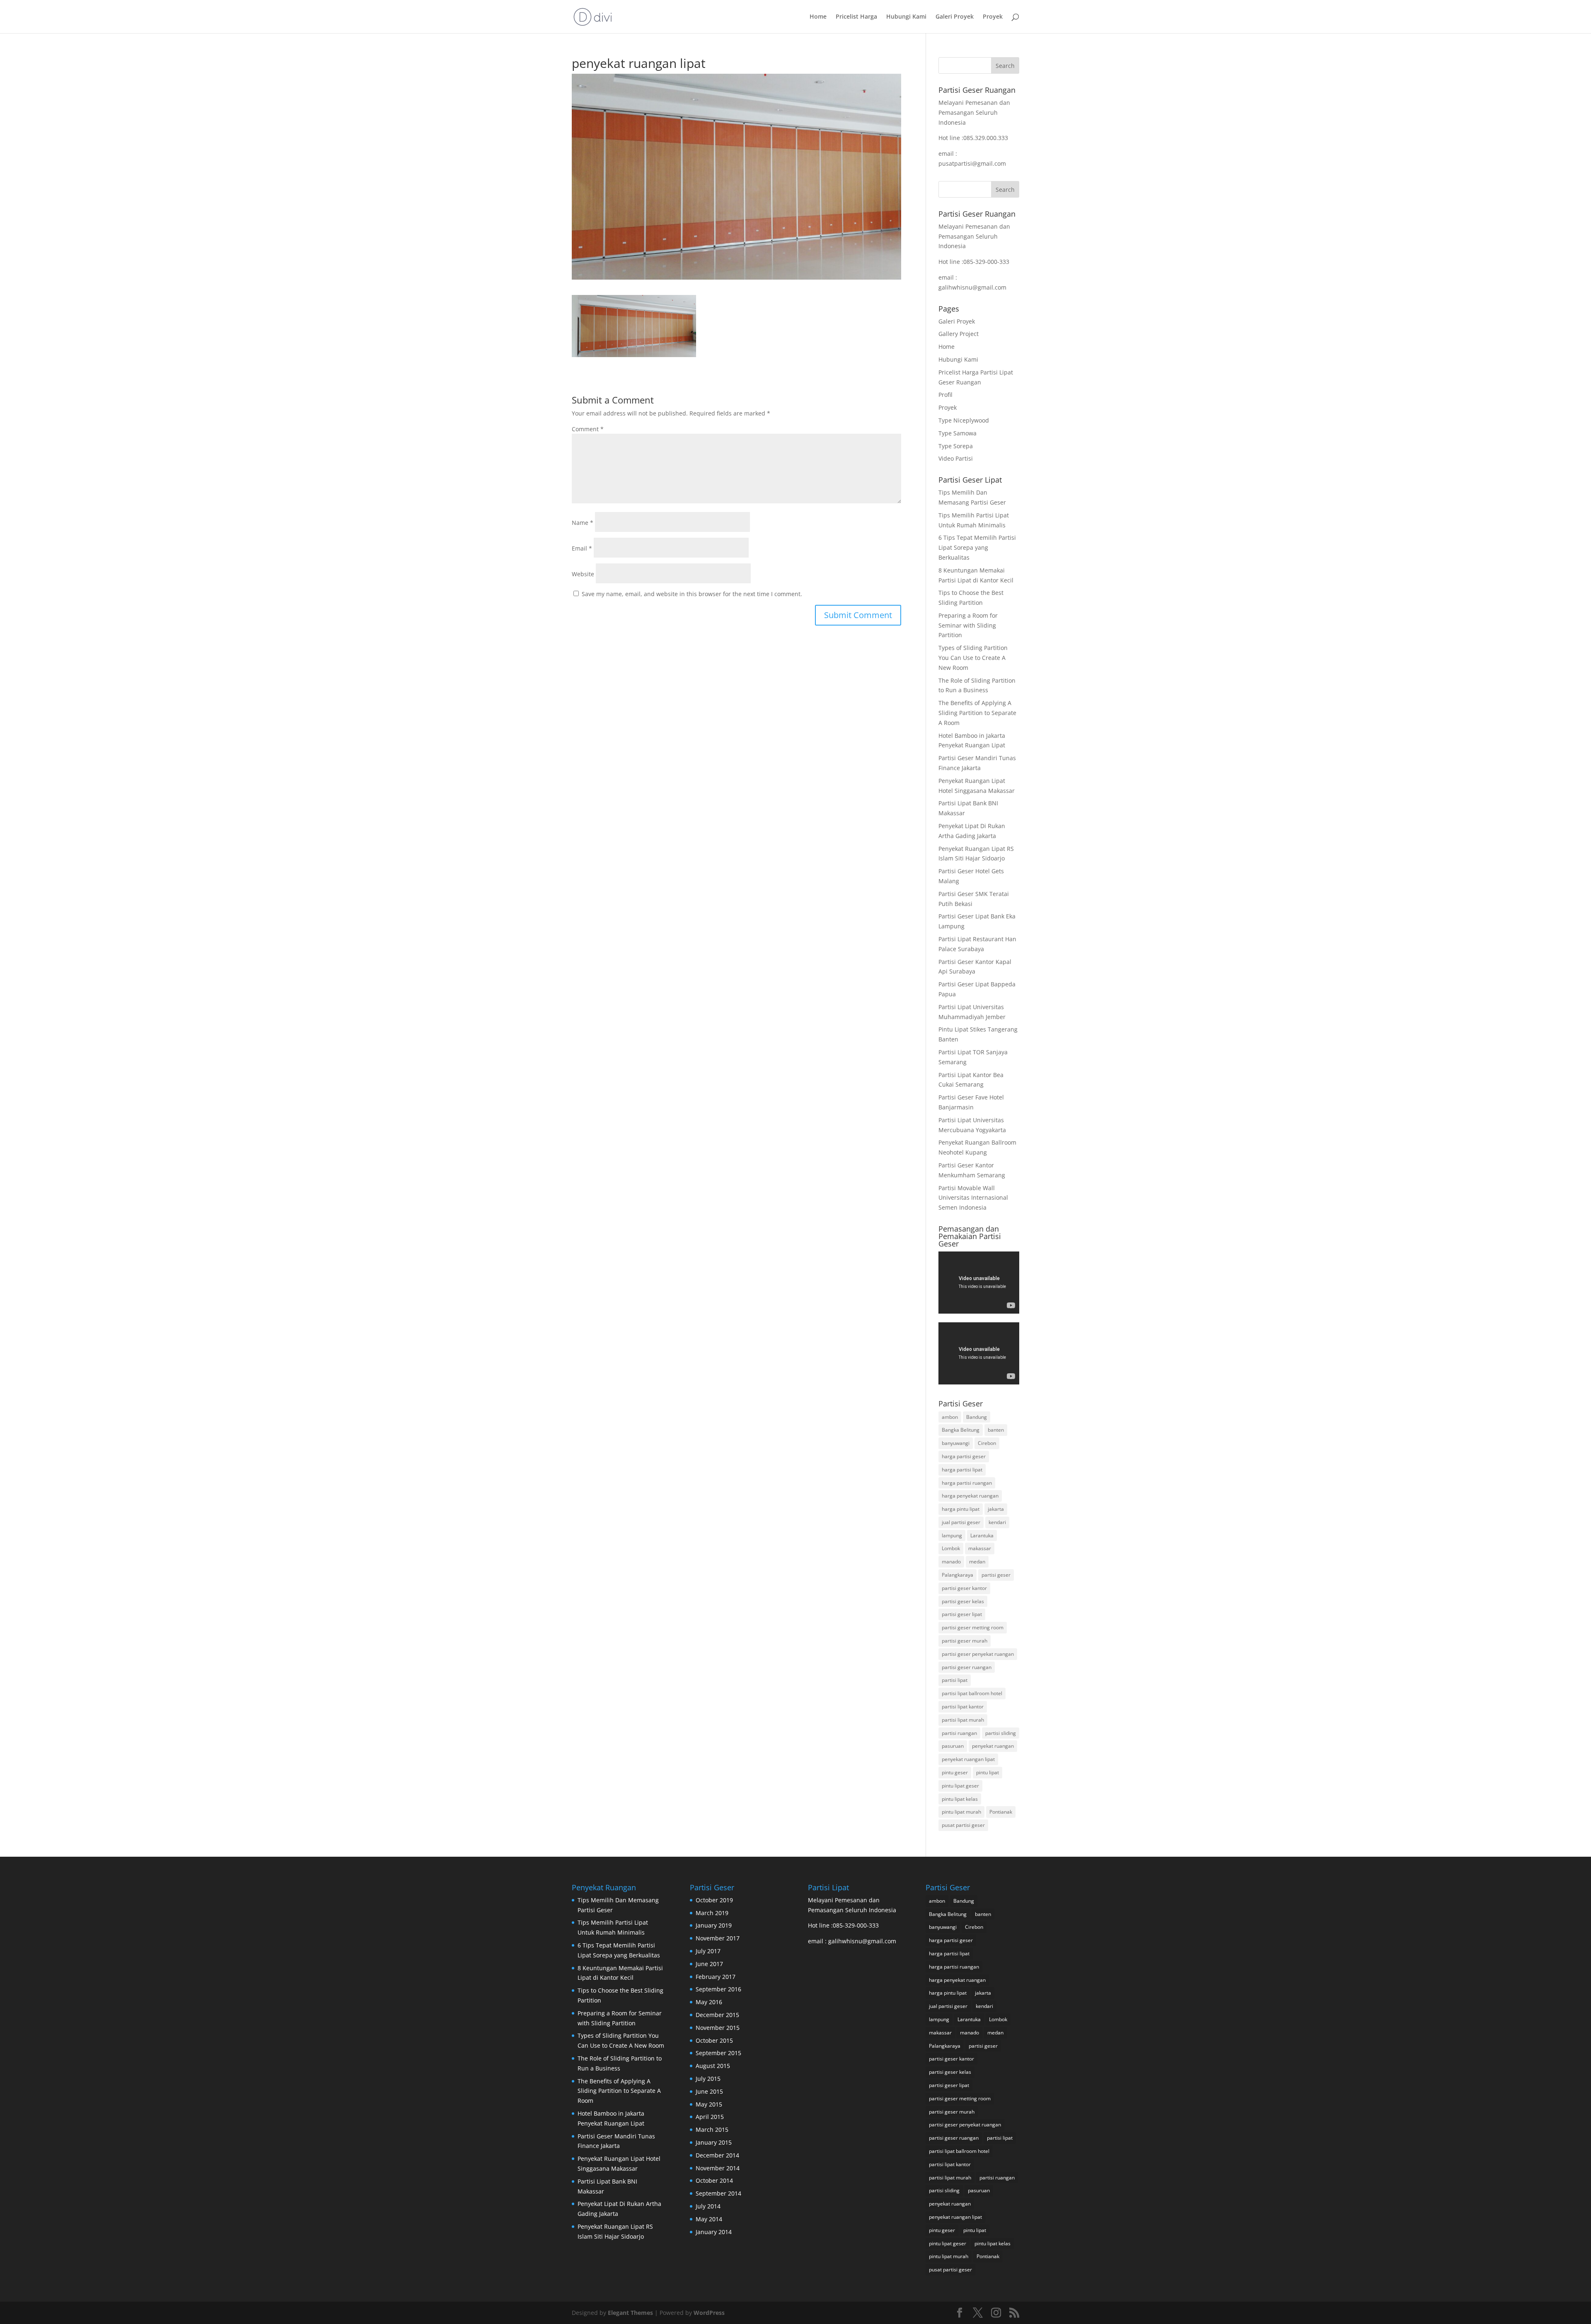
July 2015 (708, 2079)
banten (996, 1430)
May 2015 (709, 2104)
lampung (952, 1535)
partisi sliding (1001, 1733)
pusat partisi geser (963, 1825)
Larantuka (982, 1535)
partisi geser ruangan (967, 1667)
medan (977, 1562)
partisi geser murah (965, 1641)
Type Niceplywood (964, 420)
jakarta (996, 1509)
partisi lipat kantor (963, 1707)
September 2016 (718, 1989)
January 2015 (714, 2142)
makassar (980, 1548)
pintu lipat (988, 1772)
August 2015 (713, 2066)
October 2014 (714, 2180)
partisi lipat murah (963, 1720)
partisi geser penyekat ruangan (978, 1654)
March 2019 (712, 1913)
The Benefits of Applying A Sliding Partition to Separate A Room (977, 713)
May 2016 (709, 2002)
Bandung (977, 1417)
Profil (945, 395)
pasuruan (953, 1746)
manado (951, 1562)
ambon (950, 1417)
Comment (588, 429)
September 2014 (718, 2193)
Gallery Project (959, 334)
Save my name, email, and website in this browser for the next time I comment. (692, 594)
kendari (997, 1522)
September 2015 (718, 2053)
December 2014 (717, 2155)
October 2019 (714, 1900)
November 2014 (718, 2168)
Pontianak (1001, 1812)
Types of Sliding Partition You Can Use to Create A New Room (973, 658)
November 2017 (718, 1938)
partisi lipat (955, 1680)
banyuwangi (956, 1443)
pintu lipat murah (961, 1812)
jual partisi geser (961, 1522)
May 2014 (709, 2219)
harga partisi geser (964, 1456)
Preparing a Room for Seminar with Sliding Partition (968, 625)
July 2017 (708, 1951)
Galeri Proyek (955, 17)
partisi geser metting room (973, 1627)
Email (582, 548)
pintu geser (955, 1772)
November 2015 (718, 2028)
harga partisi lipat (962, 1470)
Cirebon (987, 1443)
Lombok (951, 1548)
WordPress (709, 2313)
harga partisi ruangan (967, 1483)
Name (583, 523)
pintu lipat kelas (960, 1799)
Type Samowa (958, 433)
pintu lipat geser (960, 1786)
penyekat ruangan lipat (968, 1759)
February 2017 (716, 1977)
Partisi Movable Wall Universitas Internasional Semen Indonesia (973, 1198)
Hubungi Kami (906, 17)
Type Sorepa (956, 446)
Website (583, 574)
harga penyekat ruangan (970, 1496)
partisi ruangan (959, 1733)
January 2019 (714, 1925)
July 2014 (708, 2206)
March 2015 (712, 2130)
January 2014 (714, 2232)
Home (818, 17)
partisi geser (996, 1575)
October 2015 (714, 2040)
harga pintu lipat (961, 1509)
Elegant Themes (630, 2313)
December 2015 (717, 2015)
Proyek (993, 17)
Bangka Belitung (961, 1430)
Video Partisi (956, 458)
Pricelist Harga (856, 17)
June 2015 (709, 2091)
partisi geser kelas (963, 1601)
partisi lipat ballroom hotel (972, 1693)
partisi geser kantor (964, 1588)
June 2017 (709, 1964)
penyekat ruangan (993, 1746)
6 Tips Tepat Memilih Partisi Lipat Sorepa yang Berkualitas (977, 547)
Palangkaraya (958, 1575)
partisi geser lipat (962, 1614)
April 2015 (710, 2117)
